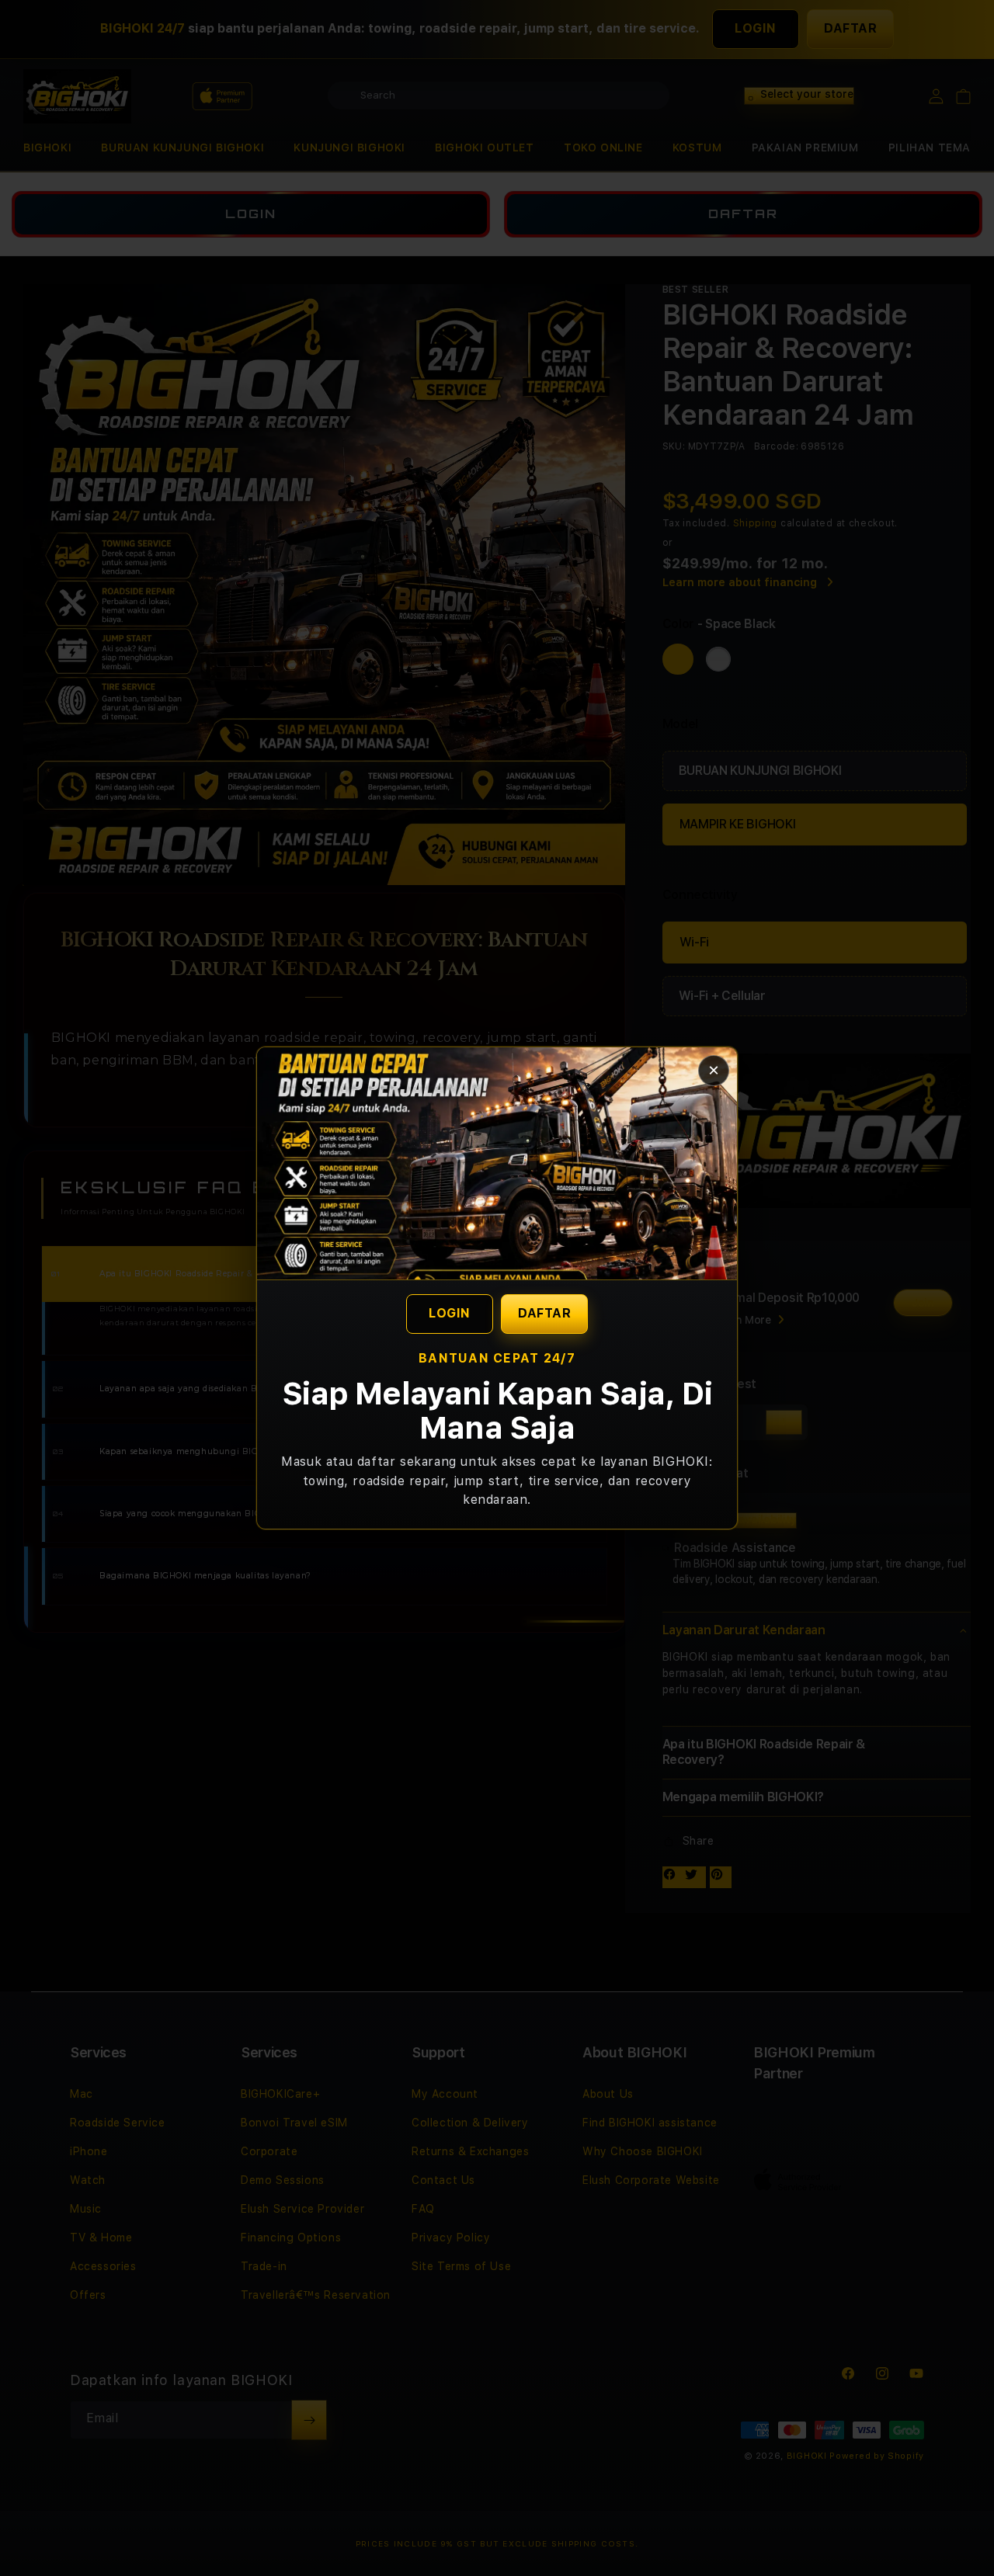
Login (450, 1313)
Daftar (544, 1313)
